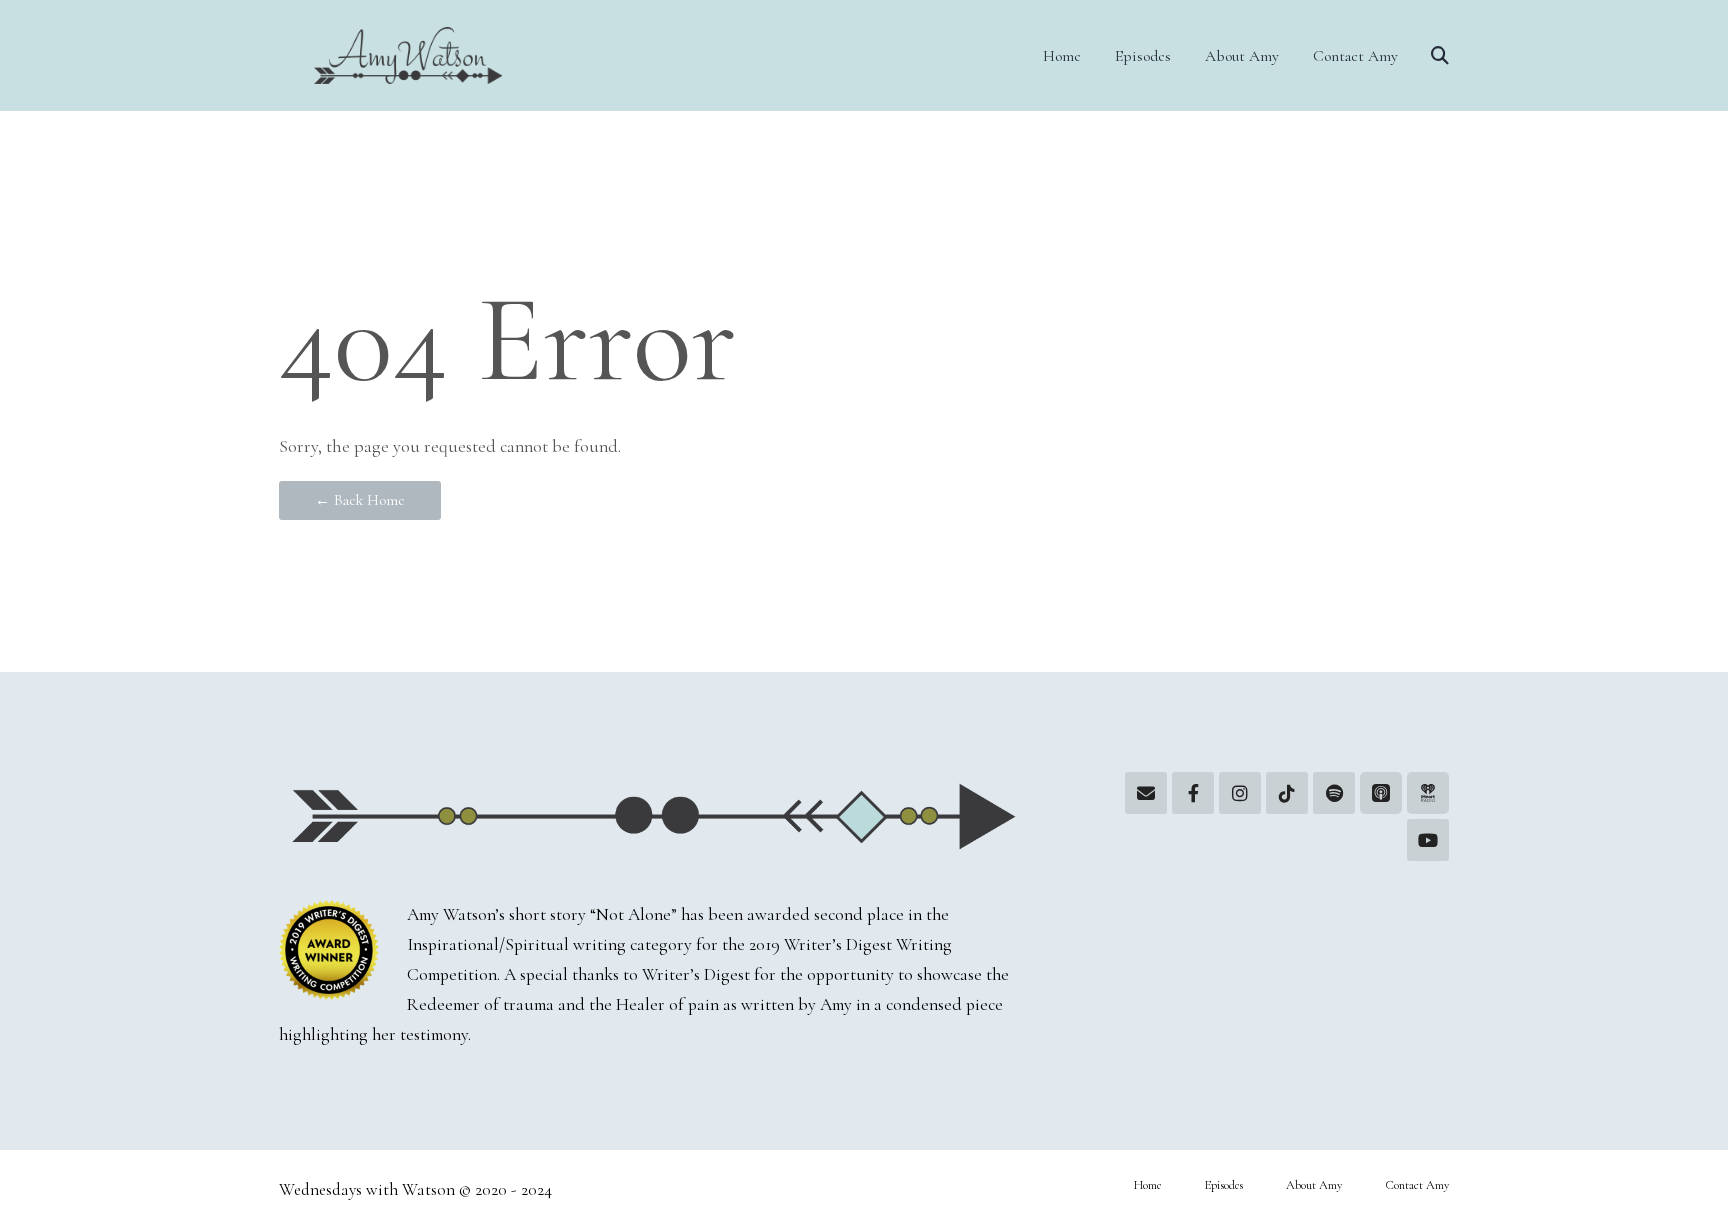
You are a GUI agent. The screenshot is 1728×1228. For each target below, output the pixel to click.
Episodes (1143, 56)
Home (1062, 56)
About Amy (1242, 56)
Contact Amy (1355, 56)
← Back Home (360, 500)
